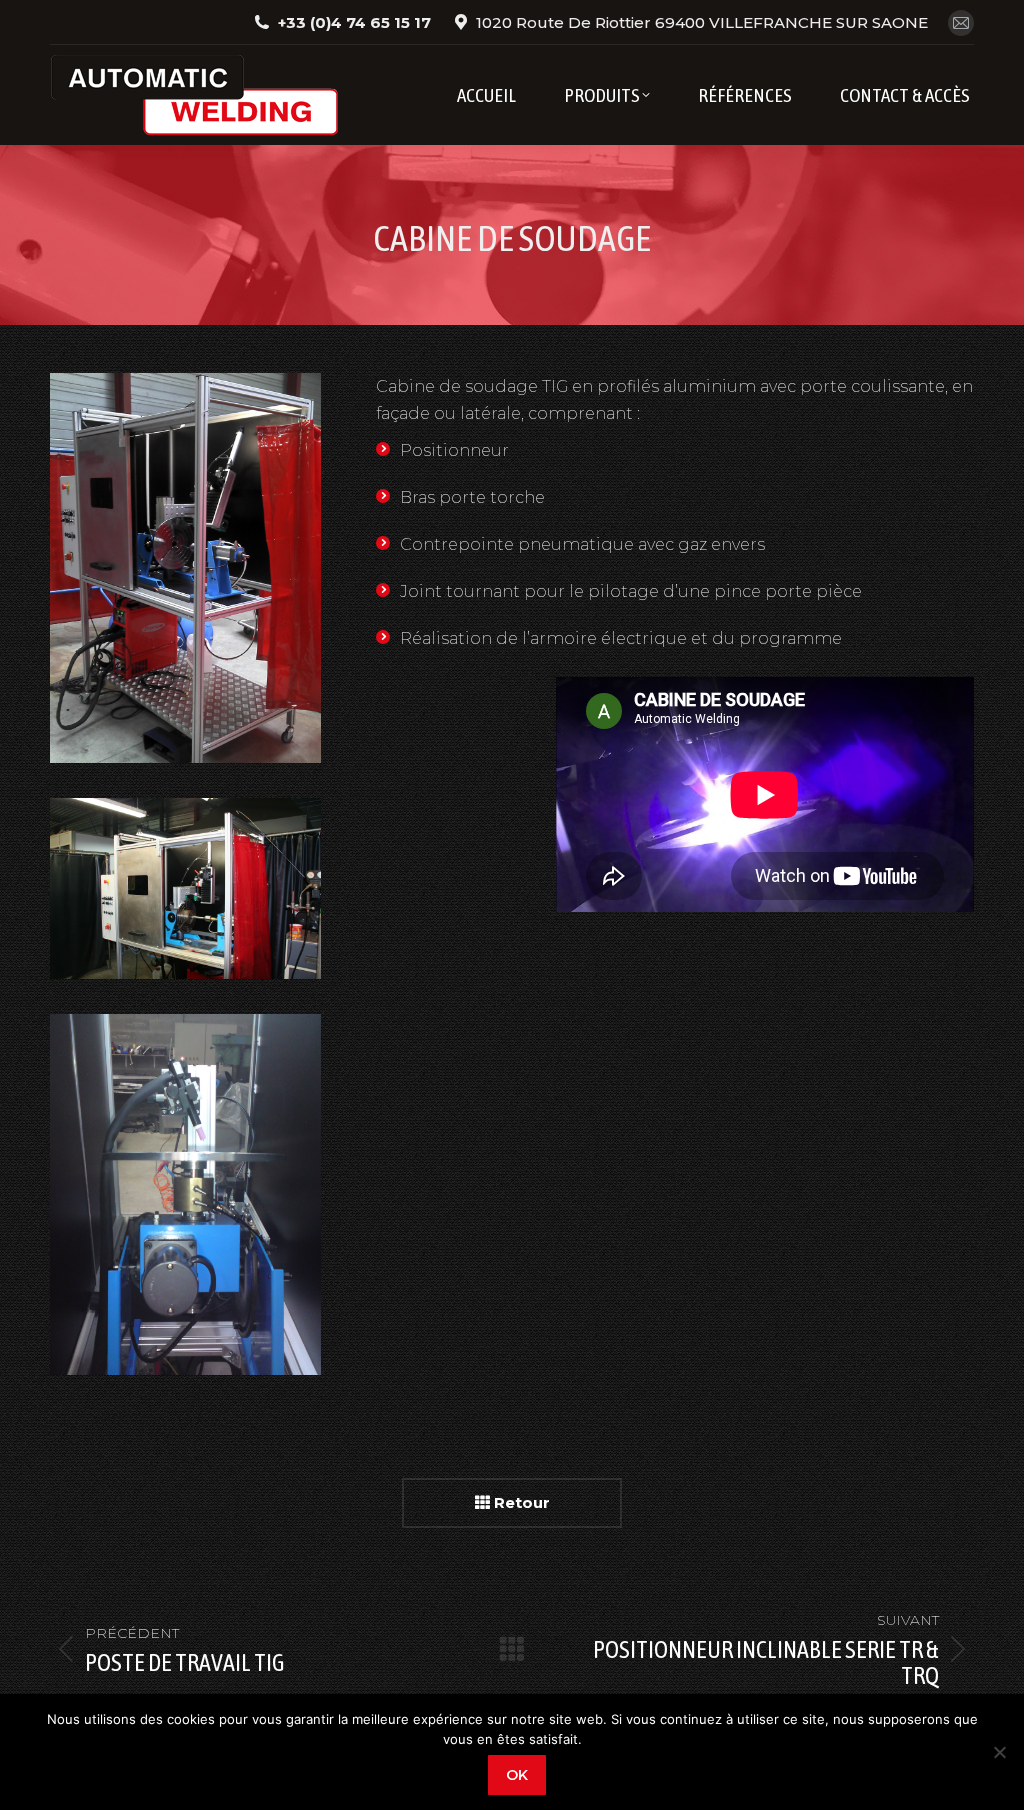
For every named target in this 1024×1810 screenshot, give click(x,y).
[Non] (999, 1752)
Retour (520, 1502)
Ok (517, 1775)
